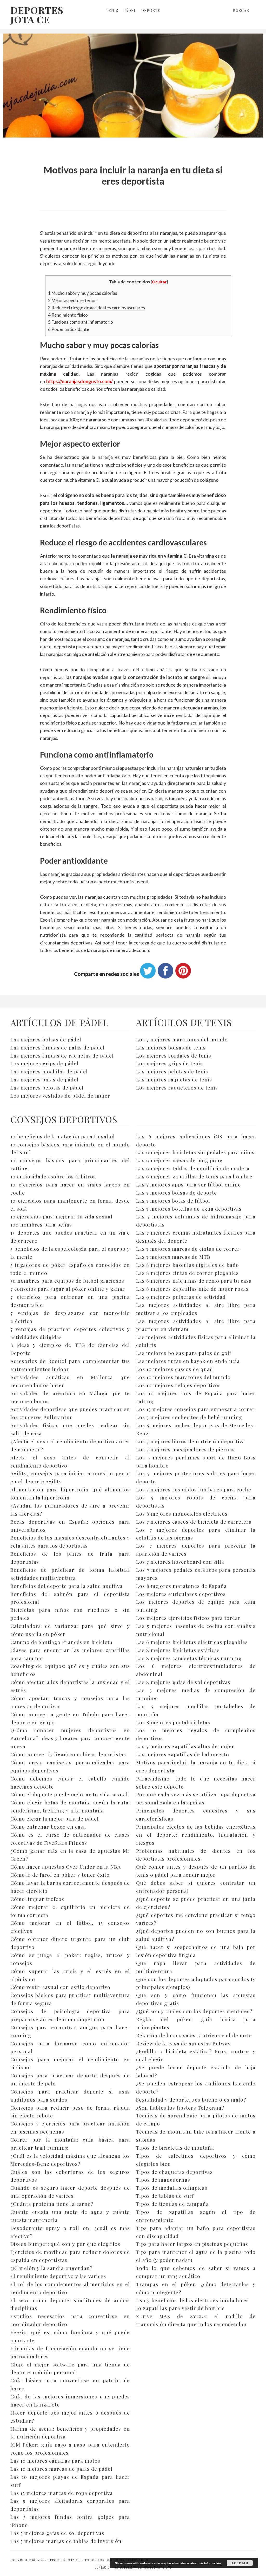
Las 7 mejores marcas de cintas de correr (188, 1249)
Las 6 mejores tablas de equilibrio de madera (193, 1168)
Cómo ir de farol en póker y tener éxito (60, 1875)
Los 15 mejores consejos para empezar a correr (195, 1409)
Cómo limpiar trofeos (37, 1899)
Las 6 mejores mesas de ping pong (179, 1160)
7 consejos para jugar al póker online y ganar (68, 1289)
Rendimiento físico (68, 315)
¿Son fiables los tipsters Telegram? (180, 2108)
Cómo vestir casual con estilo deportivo (60, 1987)
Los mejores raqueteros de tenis (177, 1087)
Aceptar (240, 2563)
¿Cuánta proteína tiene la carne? (52, 2204)
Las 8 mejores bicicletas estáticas (178, 1650)
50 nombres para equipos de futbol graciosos (67, 1281)
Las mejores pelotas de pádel (47, 1087)
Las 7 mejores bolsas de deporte (177, 1192)
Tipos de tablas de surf (165, 2196)
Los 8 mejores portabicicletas (173, 1722)
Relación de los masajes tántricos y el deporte (194, 2035)
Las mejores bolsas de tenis (171, 1047)
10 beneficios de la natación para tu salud (63, 1136)
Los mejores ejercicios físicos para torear (188, 1618)
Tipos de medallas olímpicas (172, 2188)
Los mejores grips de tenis (169, 1063)
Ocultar (159, 282)
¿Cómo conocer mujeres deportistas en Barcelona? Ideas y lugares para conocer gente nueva (70, 1738)
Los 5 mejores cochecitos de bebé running (189, 1417)
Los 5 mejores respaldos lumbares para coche (194, 1489)
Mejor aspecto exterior (72, 300)
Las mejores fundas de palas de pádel (58, 1047)
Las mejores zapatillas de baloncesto (183, 1754)
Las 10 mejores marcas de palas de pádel (61, 2469)
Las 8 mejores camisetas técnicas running (189, 1658)
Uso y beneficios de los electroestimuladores (192, 2300)
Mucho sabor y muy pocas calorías (83, 293)
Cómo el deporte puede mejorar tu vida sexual (69, 1794)
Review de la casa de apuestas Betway (183, 2043)
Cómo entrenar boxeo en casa (48, 1827)
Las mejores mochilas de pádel (49, 1071)
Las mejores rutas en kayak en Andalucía (188, 1361)
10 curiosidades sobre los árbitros (53, 1176)
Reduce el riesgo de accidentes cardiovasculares (97, 308)
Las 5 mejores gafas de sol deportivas (57, 2533)
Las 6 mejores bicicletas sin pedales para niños (195, 1152)
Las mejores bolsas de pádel (46, 1039)
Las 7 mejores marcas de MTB (173, 1257)
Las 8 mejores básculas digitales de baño (188, 1265)
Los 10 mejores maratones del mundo (183, 1377)
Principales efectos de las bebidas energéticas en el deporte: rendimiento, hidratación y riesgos (196, 1835)
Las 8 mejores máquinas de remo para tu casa (194, 1281)
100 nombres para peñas (41, 1224)
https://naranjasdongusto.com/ (79, 381)
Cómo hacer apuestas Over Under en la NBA (66, 1867)
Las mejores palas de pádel (44, 1079)
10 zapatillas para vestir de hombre (180, 2308)
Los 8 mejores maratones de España (181, 1586)
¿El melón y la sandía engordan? (51, 2268)
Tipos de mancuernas (163, 2180)
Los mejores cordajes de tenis (174, 1055)
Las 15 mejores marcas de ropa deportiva (62, 2493)
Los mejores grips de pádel (44, 1063)
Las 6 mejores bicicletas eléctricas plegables (192, 1642)
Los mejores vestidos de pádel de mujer (60, 1095)
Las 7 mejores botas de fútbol (173, 1201)
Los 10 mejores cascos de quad (175, 1369)
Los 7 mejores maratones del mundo (182, 1039)
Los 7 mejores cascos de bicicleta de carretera (194, 1522)
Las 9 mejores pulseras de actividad (181, 1297)
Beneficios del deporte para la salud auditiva (66, 1586)
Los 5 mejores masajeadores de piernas (185, 1449)
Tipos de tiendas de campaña (172, 2204)
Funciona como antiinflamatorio (81, 322)
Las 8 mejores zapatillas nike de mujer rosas (192, 1289)
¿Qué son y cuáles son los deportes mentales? (194, 2011)
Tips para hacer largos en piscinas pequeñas (192, 2244)
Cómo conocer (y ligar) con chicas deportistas (68, 1754)
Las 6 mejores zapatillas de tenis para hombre (194, 1176)
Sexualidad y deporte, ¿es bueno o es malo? (191, 2099)
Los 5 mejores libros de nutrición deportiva (191, 1441)
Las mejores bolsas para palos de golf (184, 1353)
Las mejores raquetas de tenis (174, 1079)
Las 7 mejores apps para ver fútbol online (188, 1184)
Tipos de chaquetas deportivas (174, 2172)
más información (209, 2563)
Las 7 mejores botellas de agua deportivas (189, 1209)
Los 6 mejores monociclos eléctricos (182, 1514)
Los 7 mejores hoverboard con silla (180, 1562)
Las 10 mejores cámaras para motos (55, 2461)
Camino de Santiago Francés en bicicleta (61, 1642)
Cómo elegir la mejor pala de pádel (55, 1818)
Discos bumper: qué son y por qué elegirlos (65, 2244)
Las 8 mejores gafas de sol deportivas (183, 1682)
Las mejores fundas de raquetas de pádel (62, 1055)
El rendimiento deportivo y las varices (58, 2276)
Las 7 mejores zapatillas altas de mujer (185, 1746)
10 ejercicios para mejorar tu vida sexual (61, 1216)
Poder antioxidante (69, 329)
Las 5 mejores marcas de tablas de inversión (66, 2541)
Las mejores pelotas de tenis (172, 1071)
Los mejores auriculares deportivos (181, 1594)
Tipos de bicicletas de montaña (175, 2148)
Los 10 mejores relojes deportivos (178, 1385)
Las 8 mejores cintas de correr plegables (187, 1273)
